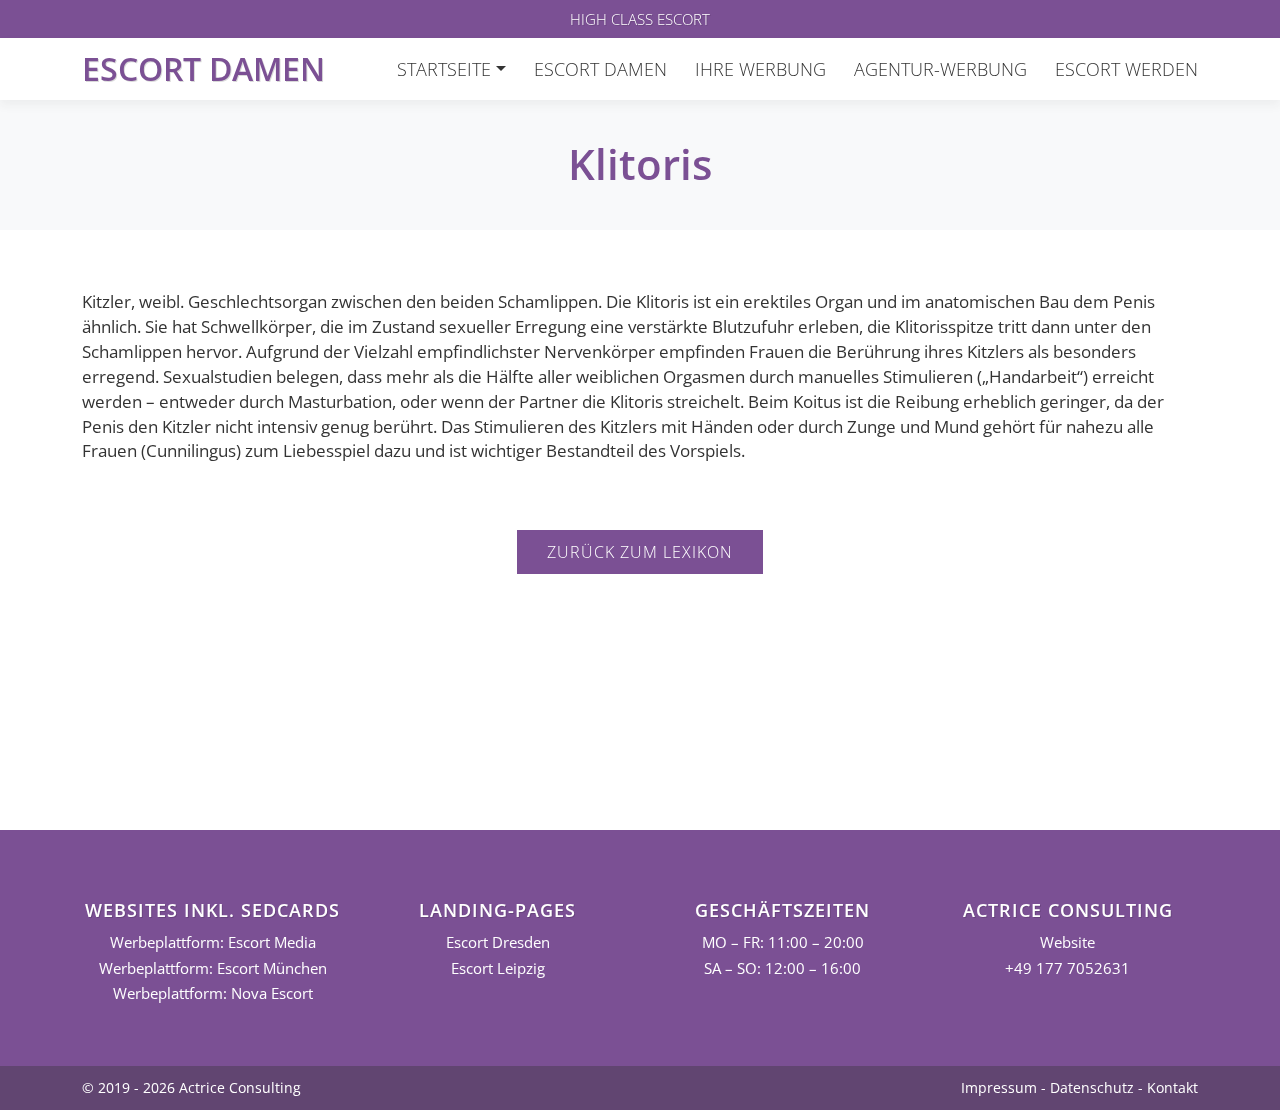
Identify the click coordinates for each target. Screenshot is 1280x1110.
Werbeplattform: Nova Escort (213, 993)
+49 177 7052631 (1067, 968)
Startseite (444, 69)
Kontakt (1172, 1087)
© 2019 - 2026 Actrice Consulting (191, 1087)
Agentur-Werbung (940, 69)
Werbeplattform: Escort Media (213, 942)
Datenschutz (1092, 1087)
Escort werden (1126, 69)
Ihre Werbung (760, 69)
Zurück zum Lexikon (640, 552)
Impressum (999, 1087)
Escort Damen (203, 68)
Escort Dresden (498, 942)
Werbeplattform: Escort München (213, 968)
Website (1067, 942)
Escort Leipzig (498, 968)
